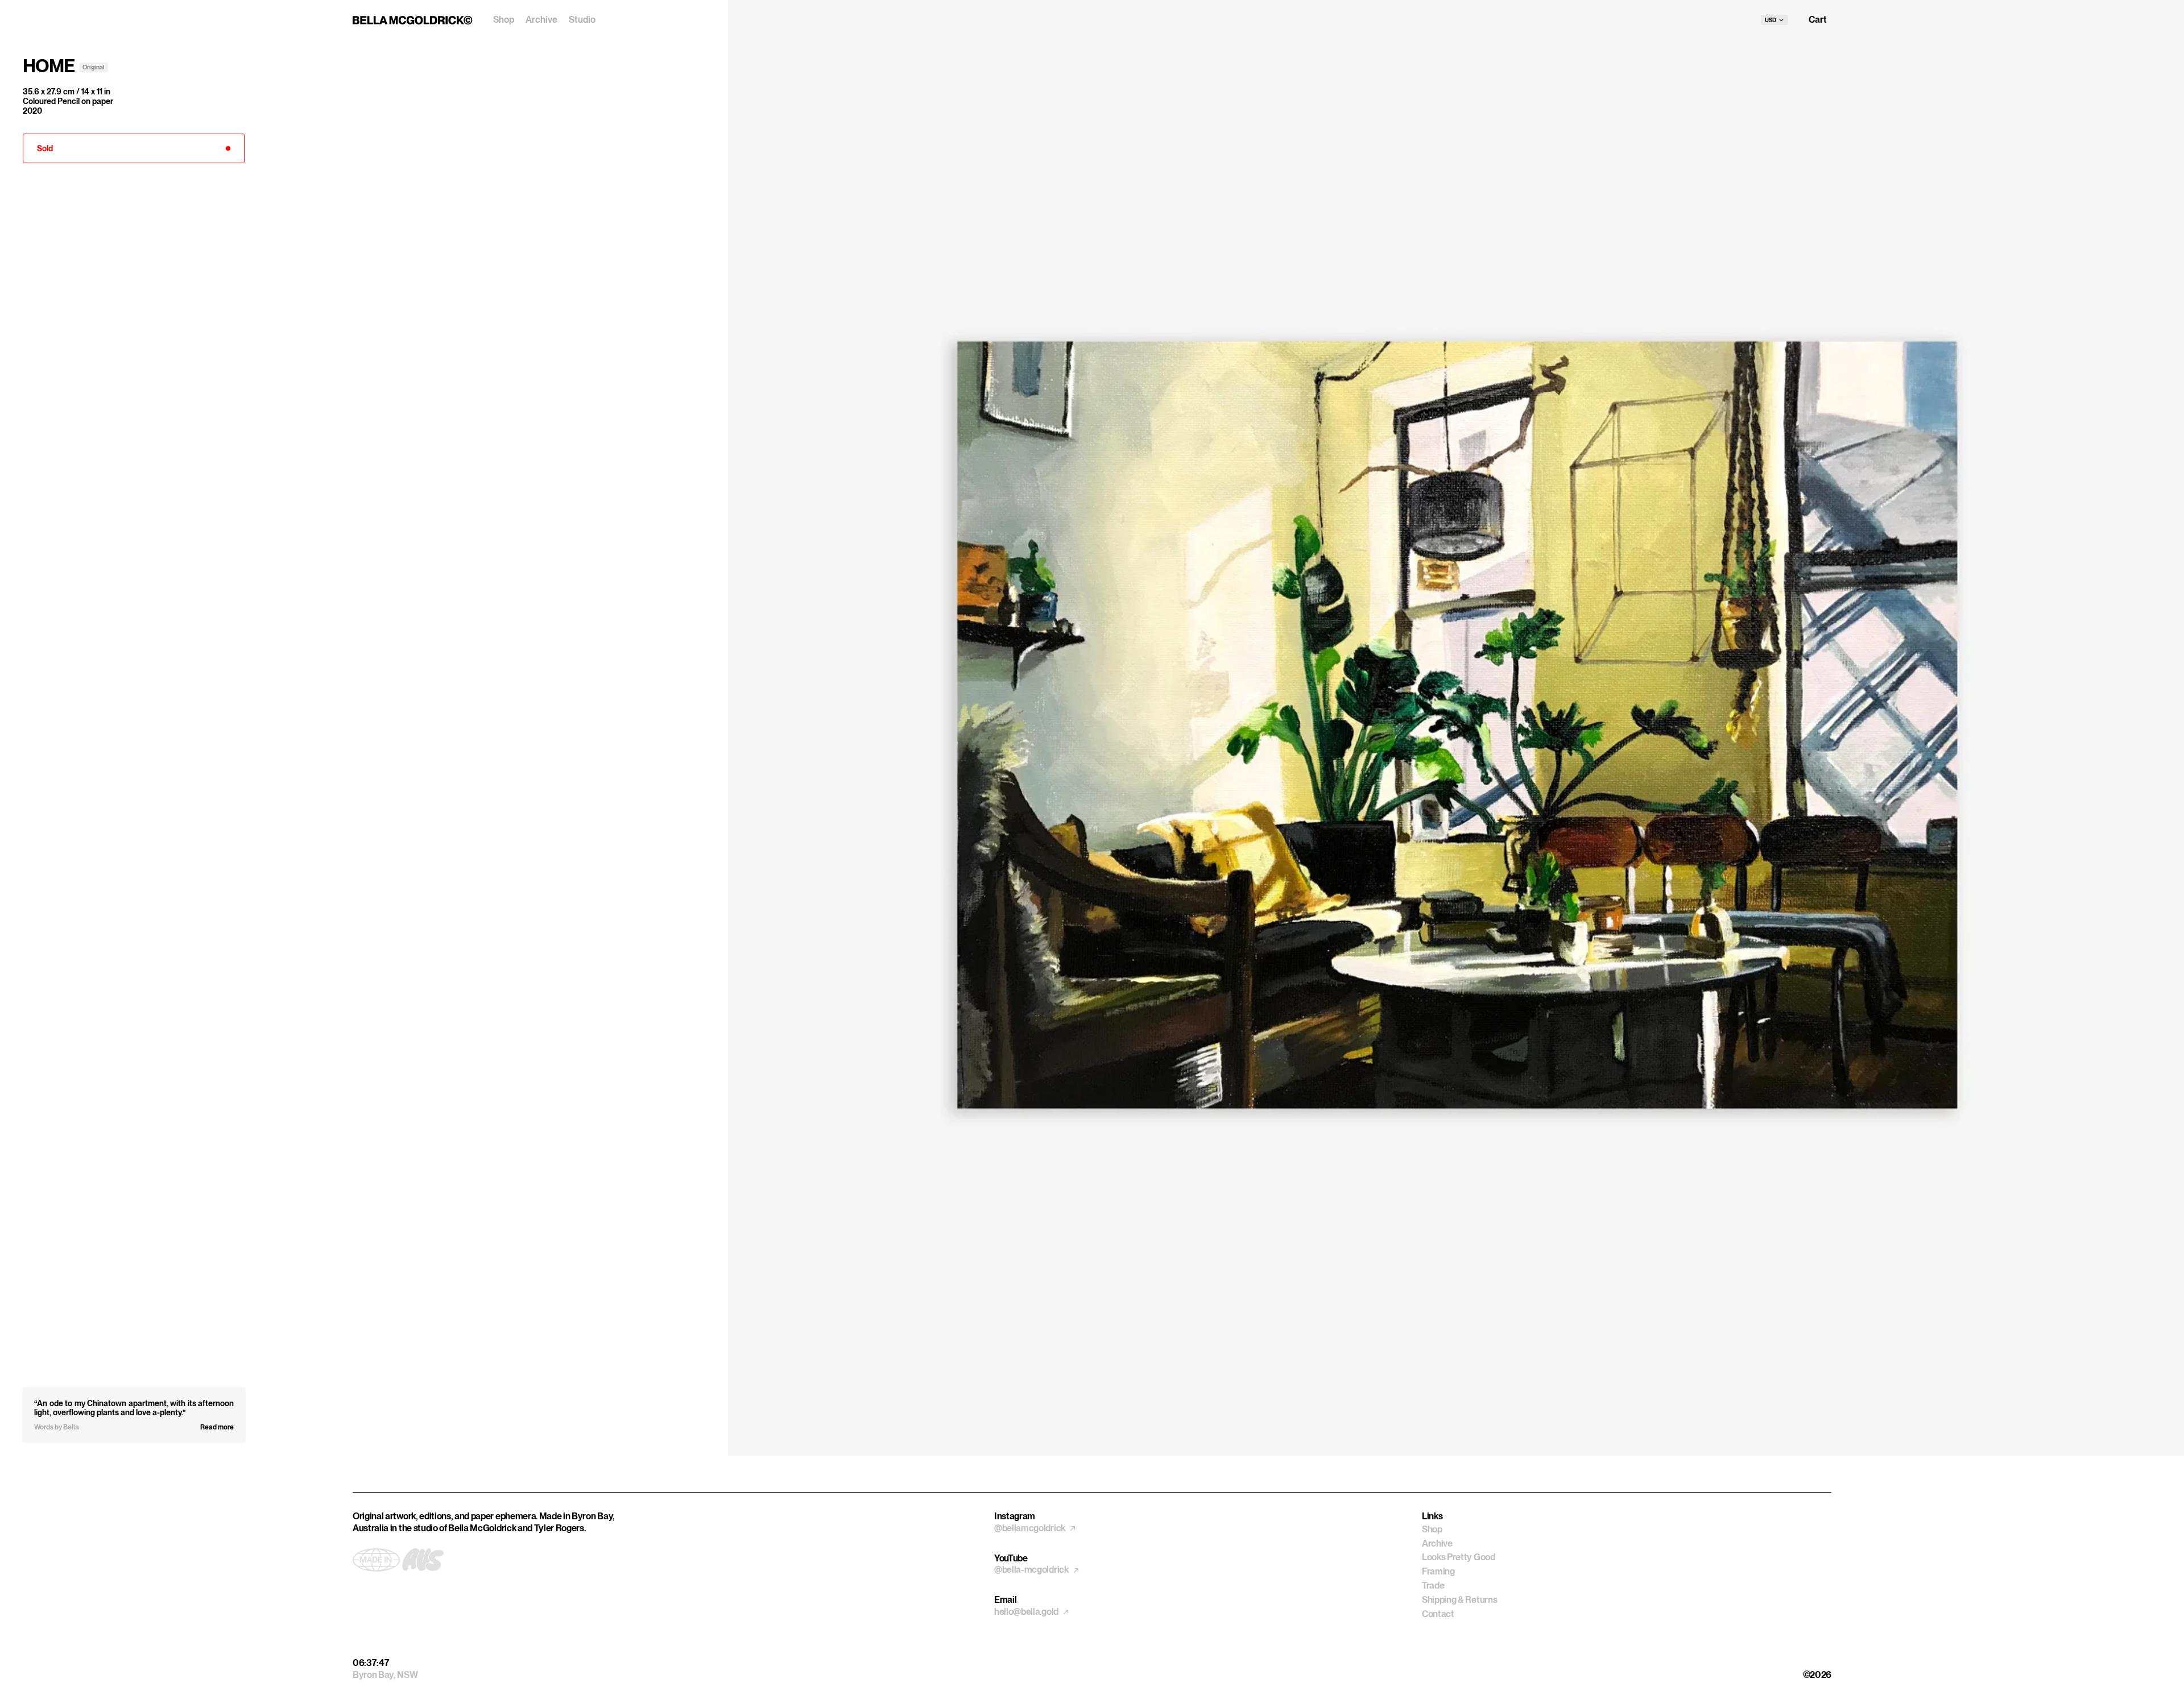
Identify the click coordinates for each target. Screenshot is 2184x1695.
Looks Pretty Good (1459, 1557)
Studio (582, 20)
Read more (217, 1427)
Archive (541, 20)
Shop (504, 20)
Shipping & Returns (1459, 1600)
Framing (1438, 1571)
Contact (1438, 1614)
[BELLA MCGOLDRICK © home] (413, 20)
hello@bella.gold (1027, 1612)
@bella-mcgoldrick (1032, 1570)
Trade (1433, 1586)
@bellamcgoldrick (1031, 1528)
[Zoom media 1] (1456, 728)
